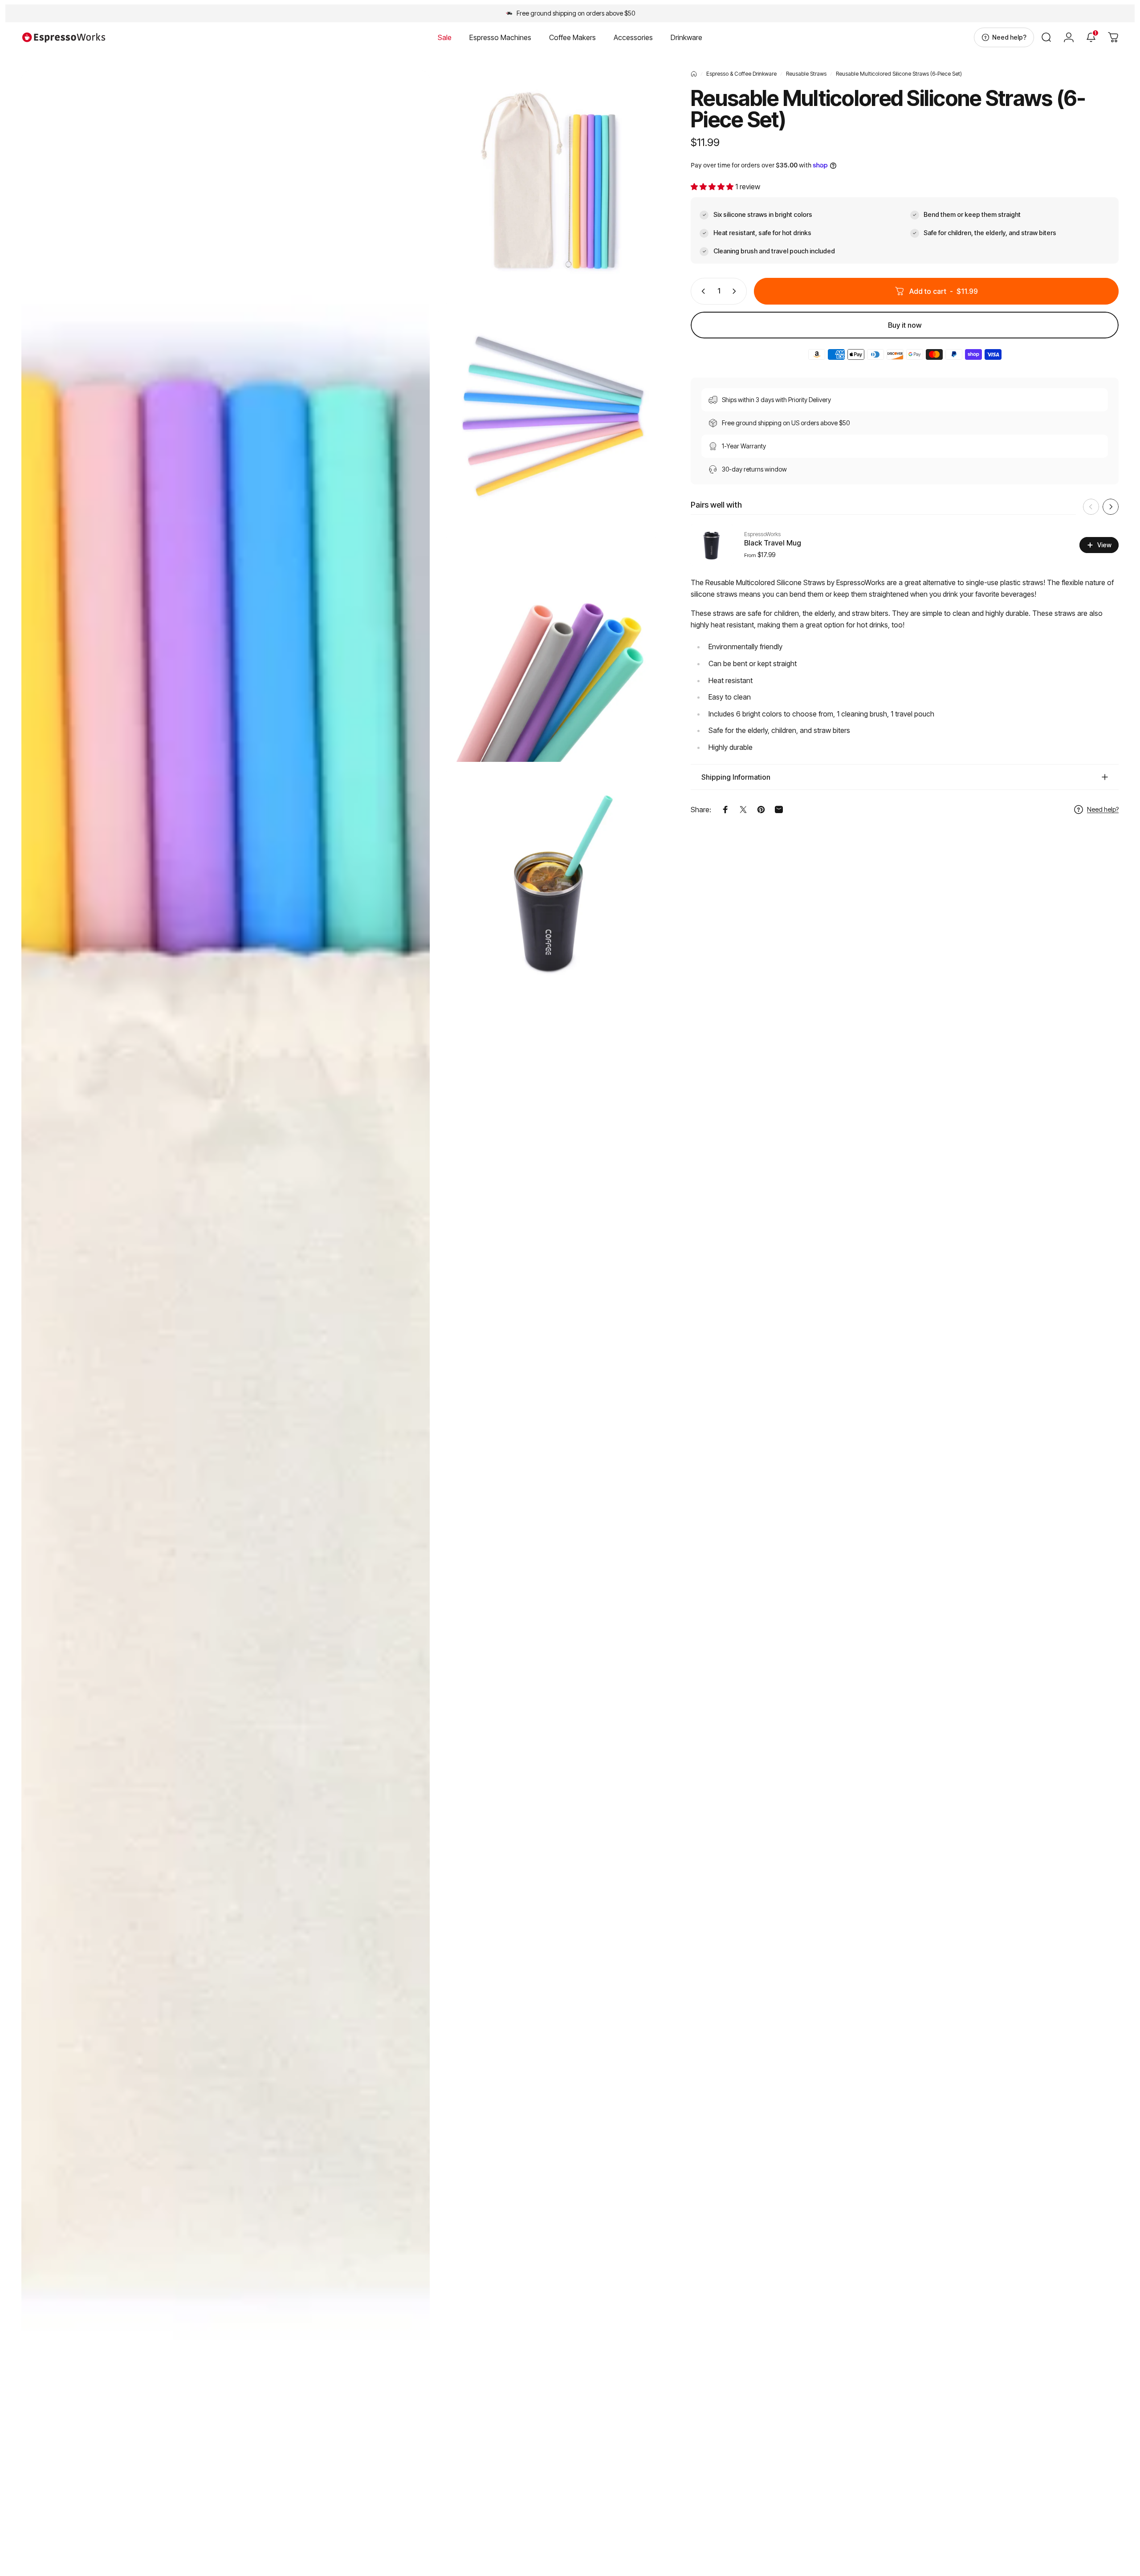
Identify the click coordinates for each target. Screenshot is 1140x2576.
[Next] (1111, 507)
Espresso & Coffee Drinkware (741, 74)
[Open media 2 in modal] (551, 183)
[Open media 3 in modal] (551, 416)
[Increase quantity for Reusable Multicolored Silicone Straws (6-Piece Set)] (736, 291)
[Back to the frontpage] (694, 74)
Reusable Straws (806, 74)
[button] (713, 187)
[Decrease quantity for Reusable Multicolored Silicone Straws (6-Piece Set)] (701, 291)
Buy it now (905, 325)
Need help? (1103, 809)
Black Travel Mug (773, 543)
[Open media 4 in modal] (551, 650)
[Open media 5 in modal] (551, 883)
